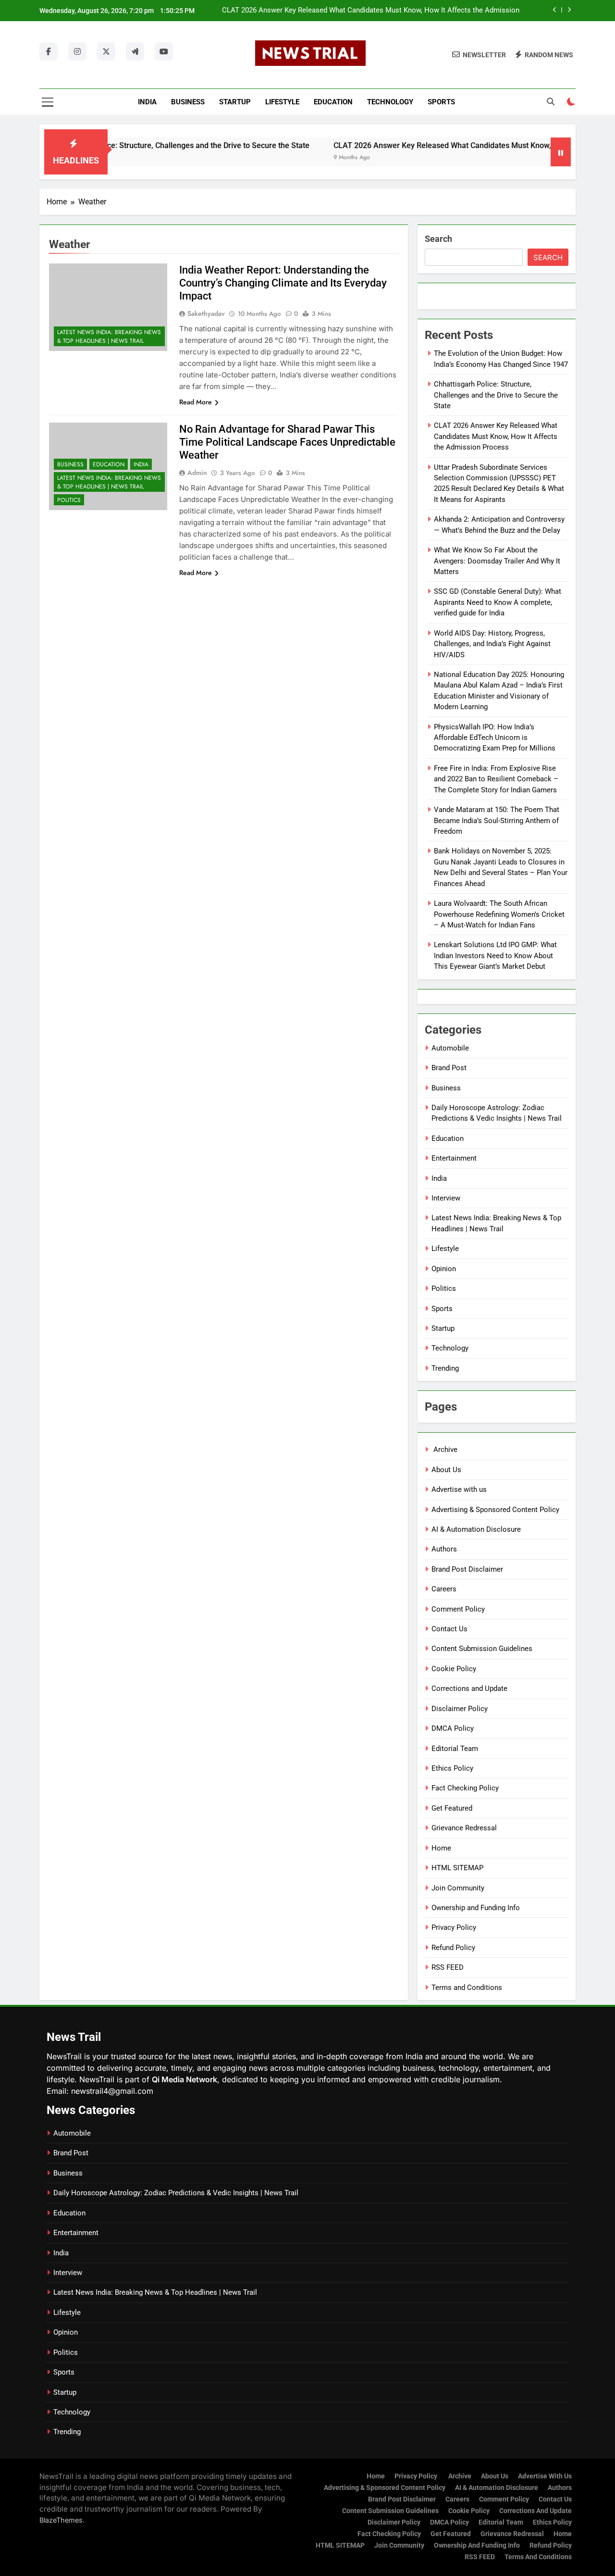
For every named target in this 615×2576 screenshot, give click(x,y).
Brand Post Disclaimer (467, 1569)
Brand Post (449, 1068)
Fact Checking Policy (465, 1788)
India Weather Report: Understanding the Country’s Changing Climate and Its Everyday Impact (283, 283)
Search (438, 239)
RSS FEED (448, 1967)
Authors (444, 1549)
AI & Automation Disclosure (476, 1529)
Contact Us (449, 1629)
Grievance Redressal (464, 1828)
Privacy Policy (454, 1927)
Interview (446, 1198)
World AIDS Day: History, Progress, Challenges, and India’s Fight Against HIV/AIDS (492, 644)
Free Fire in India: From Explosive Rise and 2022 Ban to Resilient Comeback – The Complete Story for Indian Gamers (496, 779)
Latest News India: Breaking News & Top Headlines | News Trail (109, 337)
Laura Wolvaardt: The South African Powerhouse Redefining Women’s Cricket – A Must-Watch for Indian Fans (499, 914)
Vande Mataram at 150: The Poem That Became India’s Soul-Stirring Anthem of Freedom (497, 820)
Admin (197, 473)
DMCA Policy (453, 1728)
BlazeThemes (61, 2520)
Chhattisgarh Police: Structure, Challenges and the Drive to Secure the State (136, 145)
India (147, 102)
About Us (446, 1470)
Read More (196, 402)
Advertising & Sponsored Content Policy (495, 1510)
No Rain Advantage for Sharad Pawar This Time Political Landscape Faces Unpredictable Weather (287, 442)
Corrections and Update (469, 1688)
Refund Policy (453, 1948)
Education (333, 102)
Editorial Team (455, 1749)
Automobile (450, 1048)
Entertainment (454, 1158)
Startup (235, 102)
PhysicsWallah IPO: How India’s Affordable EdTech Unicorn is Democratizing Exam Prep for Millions (495, 738)
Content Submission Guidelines (482, 1649)
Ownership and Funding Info (476, 1908)
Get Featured (452, 1808)
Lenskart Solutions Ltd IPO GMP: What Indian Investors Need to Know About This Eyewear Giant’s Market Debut (495, 956)
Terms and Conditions (467, 1988)
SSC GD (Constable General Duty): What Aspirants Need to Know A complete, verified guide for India (498, 602)
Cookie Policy (454, 1669)
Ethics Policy (452, 1768)
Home (441, 1848)
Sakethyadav (206, 313)
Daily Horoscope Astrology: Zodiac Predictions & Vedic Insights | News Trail (176, 2193)
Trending (445, 1368)
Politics (69, 500)
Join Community (458, 1888)
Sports (441, 102)
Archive (444, 1450)
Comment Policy (458, 1609)
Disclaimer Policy (460, 1709)
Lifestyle (282, 102)
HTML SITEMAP (457, 1868)
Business (188, 102)
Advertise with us (459, 1489)
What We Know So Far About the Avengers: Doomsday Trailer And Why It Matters (497, 561)
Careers (444, 1589)
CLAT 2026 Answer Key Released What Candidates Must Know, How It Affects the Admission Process (371, 11)
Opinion (444, 1269)
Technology (390, 102)
